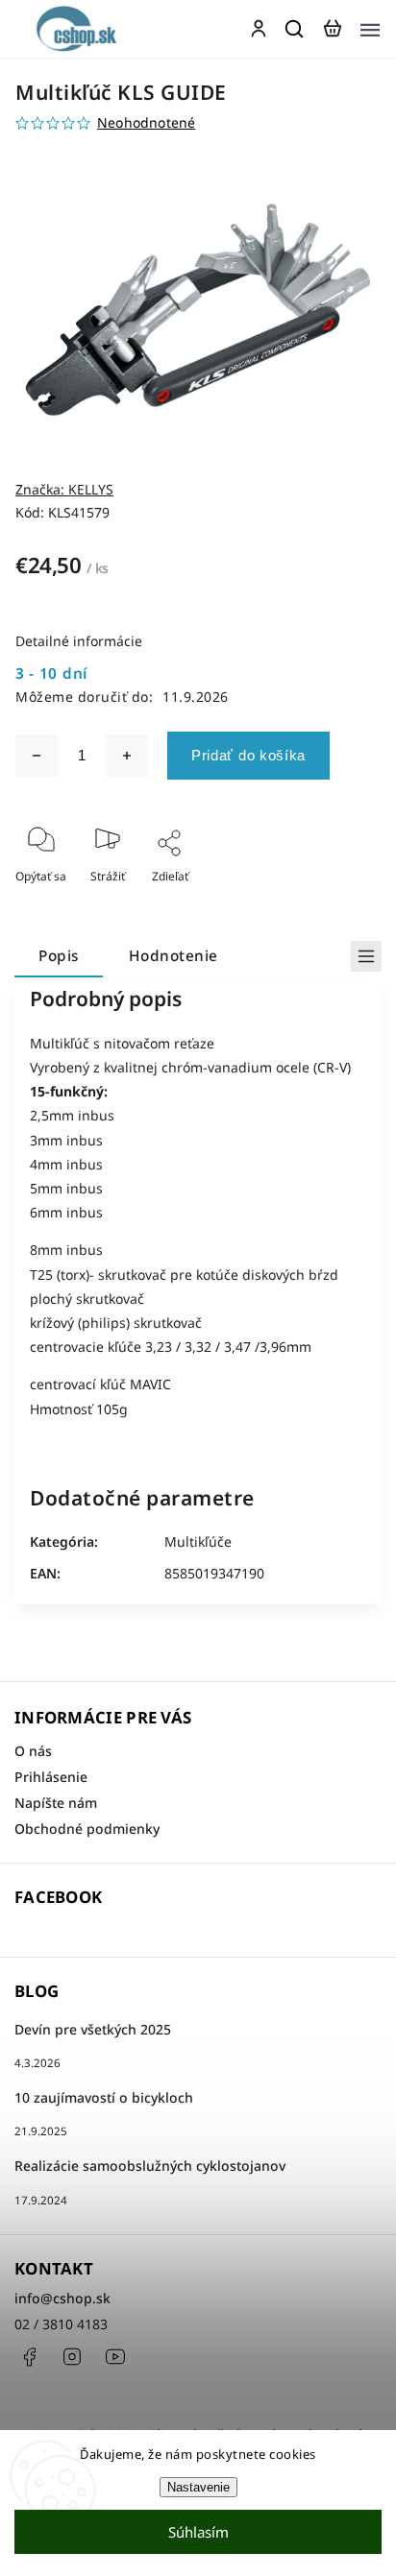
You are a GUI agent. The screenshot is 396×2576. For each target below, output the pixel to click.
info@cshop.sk (62, 2298)
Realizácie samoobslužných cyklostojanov (150, 2166)
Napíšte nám (56, 1803)
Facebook (29, 2357)
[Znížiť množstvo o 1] (37, 756)
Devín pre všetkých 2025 (93, 2029)
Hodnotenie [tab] (173, 956)
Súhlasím (198, 2532)
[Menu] (370, 29)
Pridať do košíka (248, 755)
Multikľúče (198, 1541)
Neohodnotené (146, 123)
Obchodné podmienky (87, 1829)
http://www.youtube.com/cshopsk (115, 2357)
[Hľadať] (295, 29)
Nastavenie (198, 2487)
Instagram (72, 2357)
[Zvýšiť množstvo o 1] (127, 756)
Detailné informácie (79, 641)
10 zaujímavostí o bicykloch (104, 2097)
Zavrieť (332, 902)
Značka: (64, 489)
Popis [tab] (59, 956)
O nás (33, 1751)
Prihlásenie (51, 1777)
